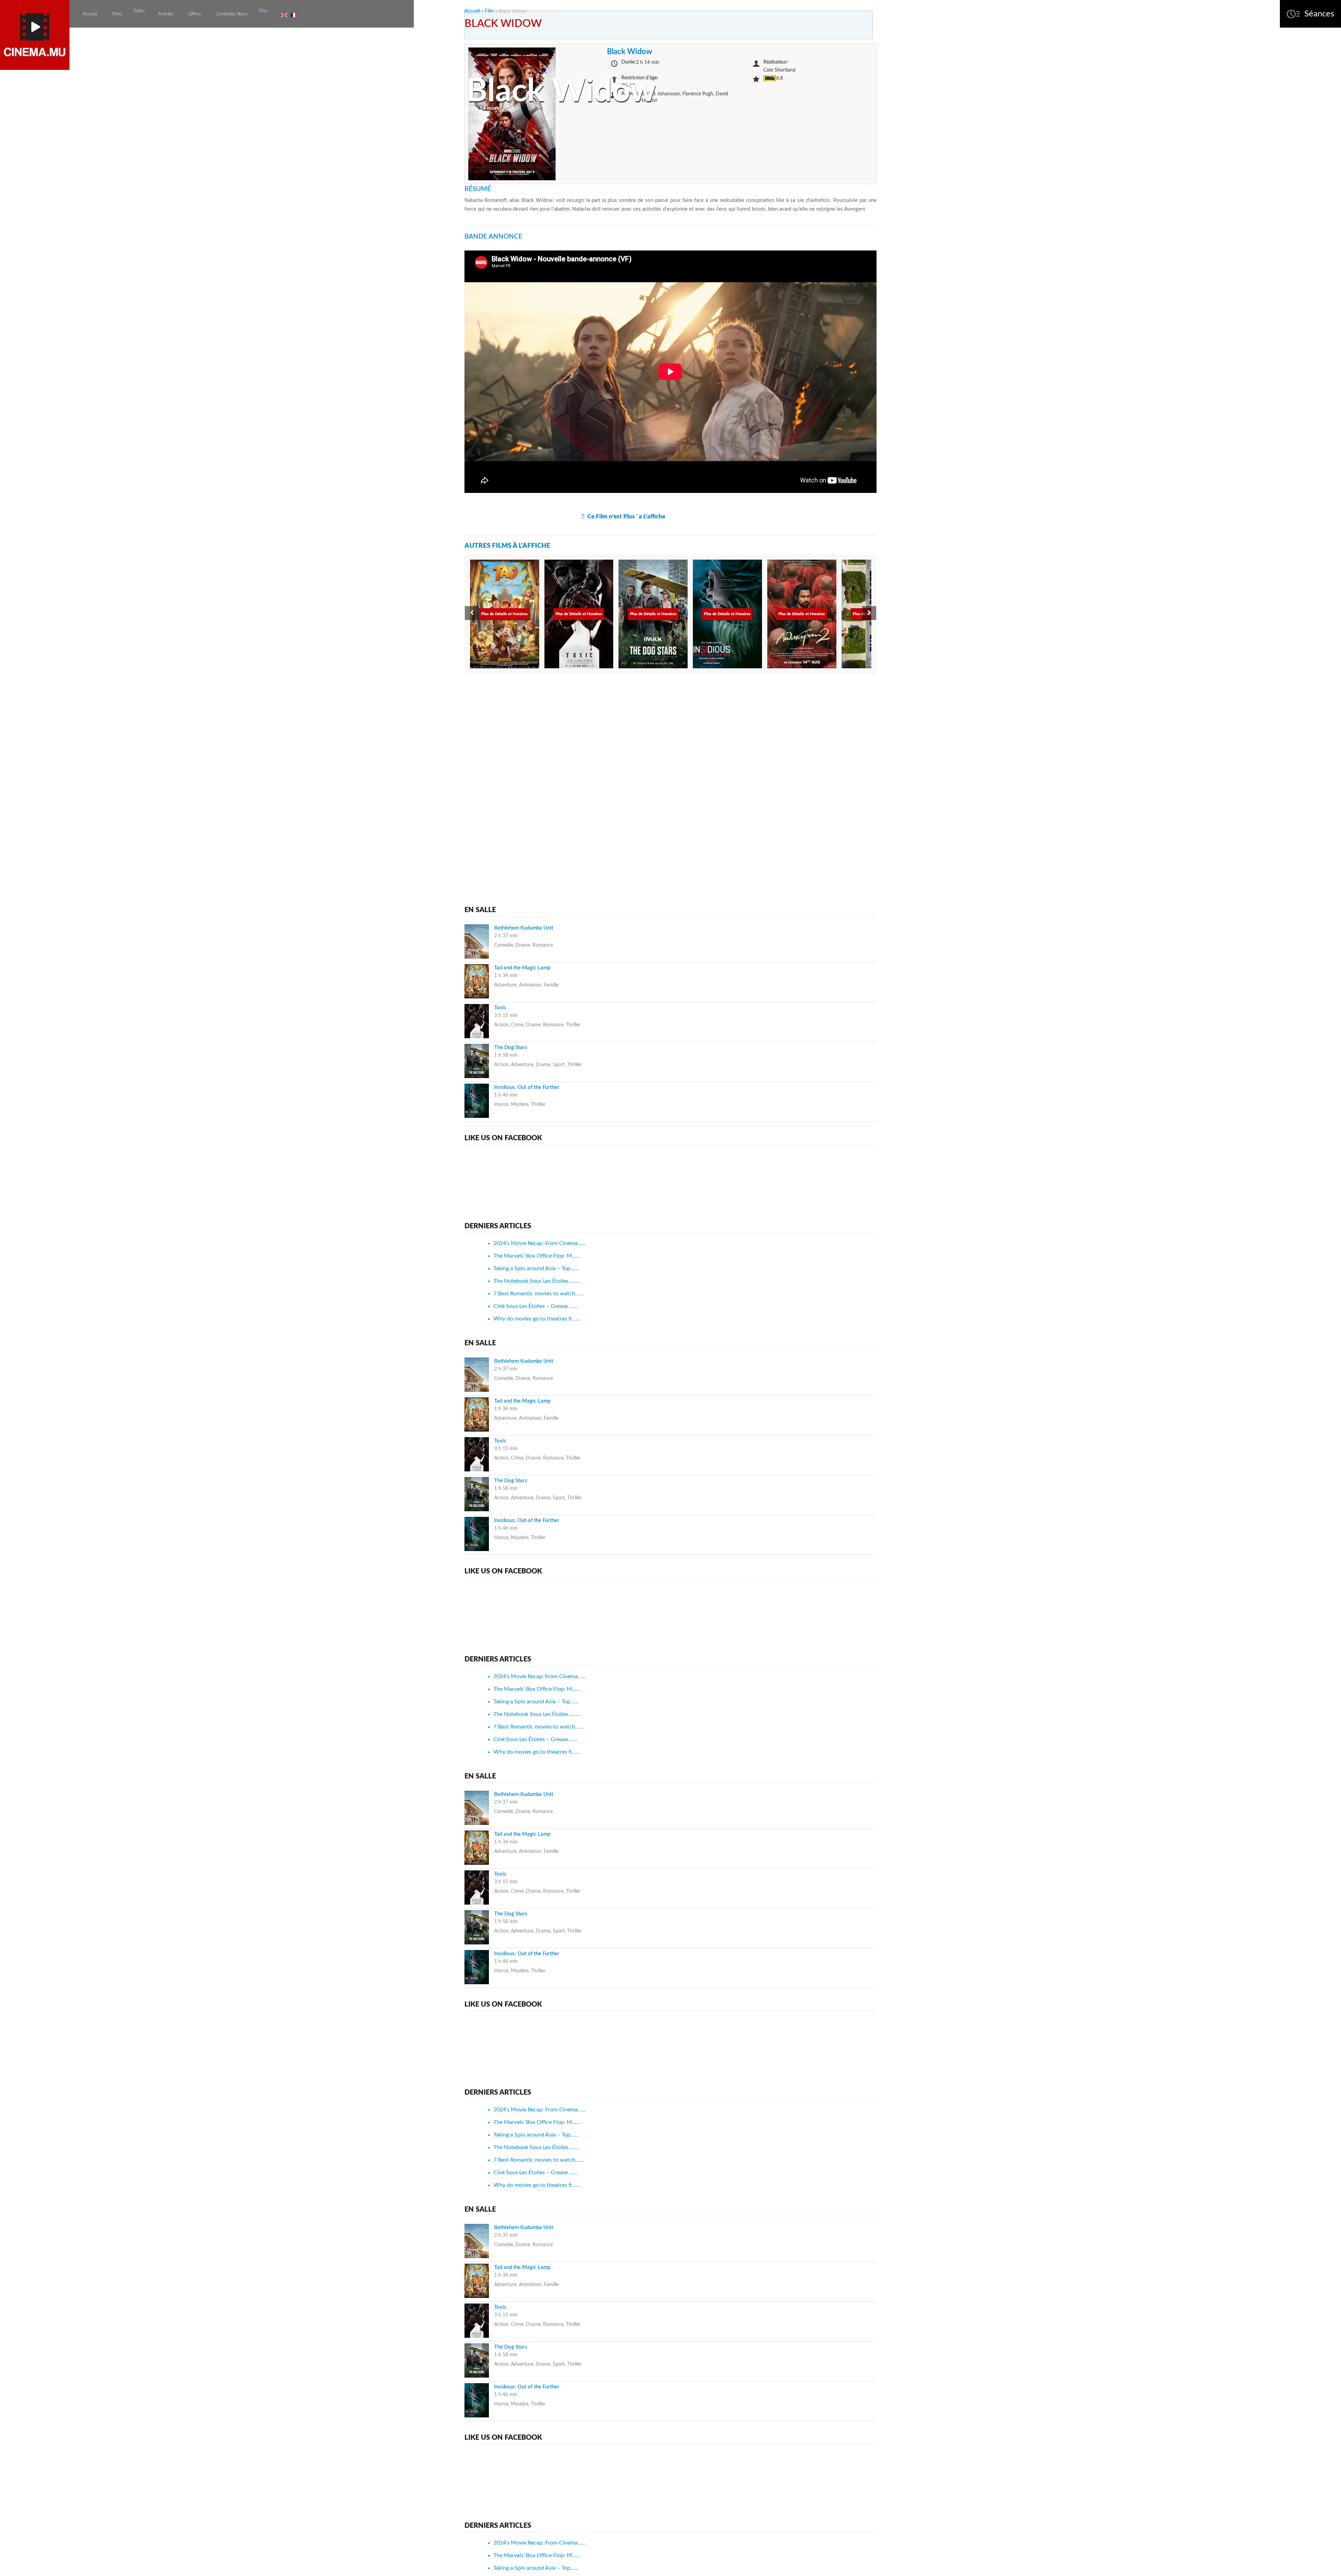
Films (117, 14)
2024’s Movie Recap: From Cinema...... (540, 1243)
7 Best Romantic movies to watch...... (538, 1294)
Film (489, 11)
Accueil (90, 14)
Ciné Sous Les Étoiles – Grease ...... (536, 1306)
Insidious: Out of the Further (527, 1087)
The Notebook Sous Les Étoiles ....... (537, 1281)
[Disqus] (670, 769)
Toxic (500, 1008)
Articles (166, 14)
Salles (139, 11)
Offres (195, 14)
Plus (263, 11)
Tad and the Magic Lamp (522, 968)
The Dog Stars (511, 1047)
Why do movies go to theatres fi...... (537, 1319)
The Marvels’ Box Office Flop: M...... (537, 1256)
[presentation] (472, 613)
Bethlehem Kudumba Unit (524, 928)
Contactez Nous (232, 14)
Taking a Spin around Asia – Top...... (536, 1268)
